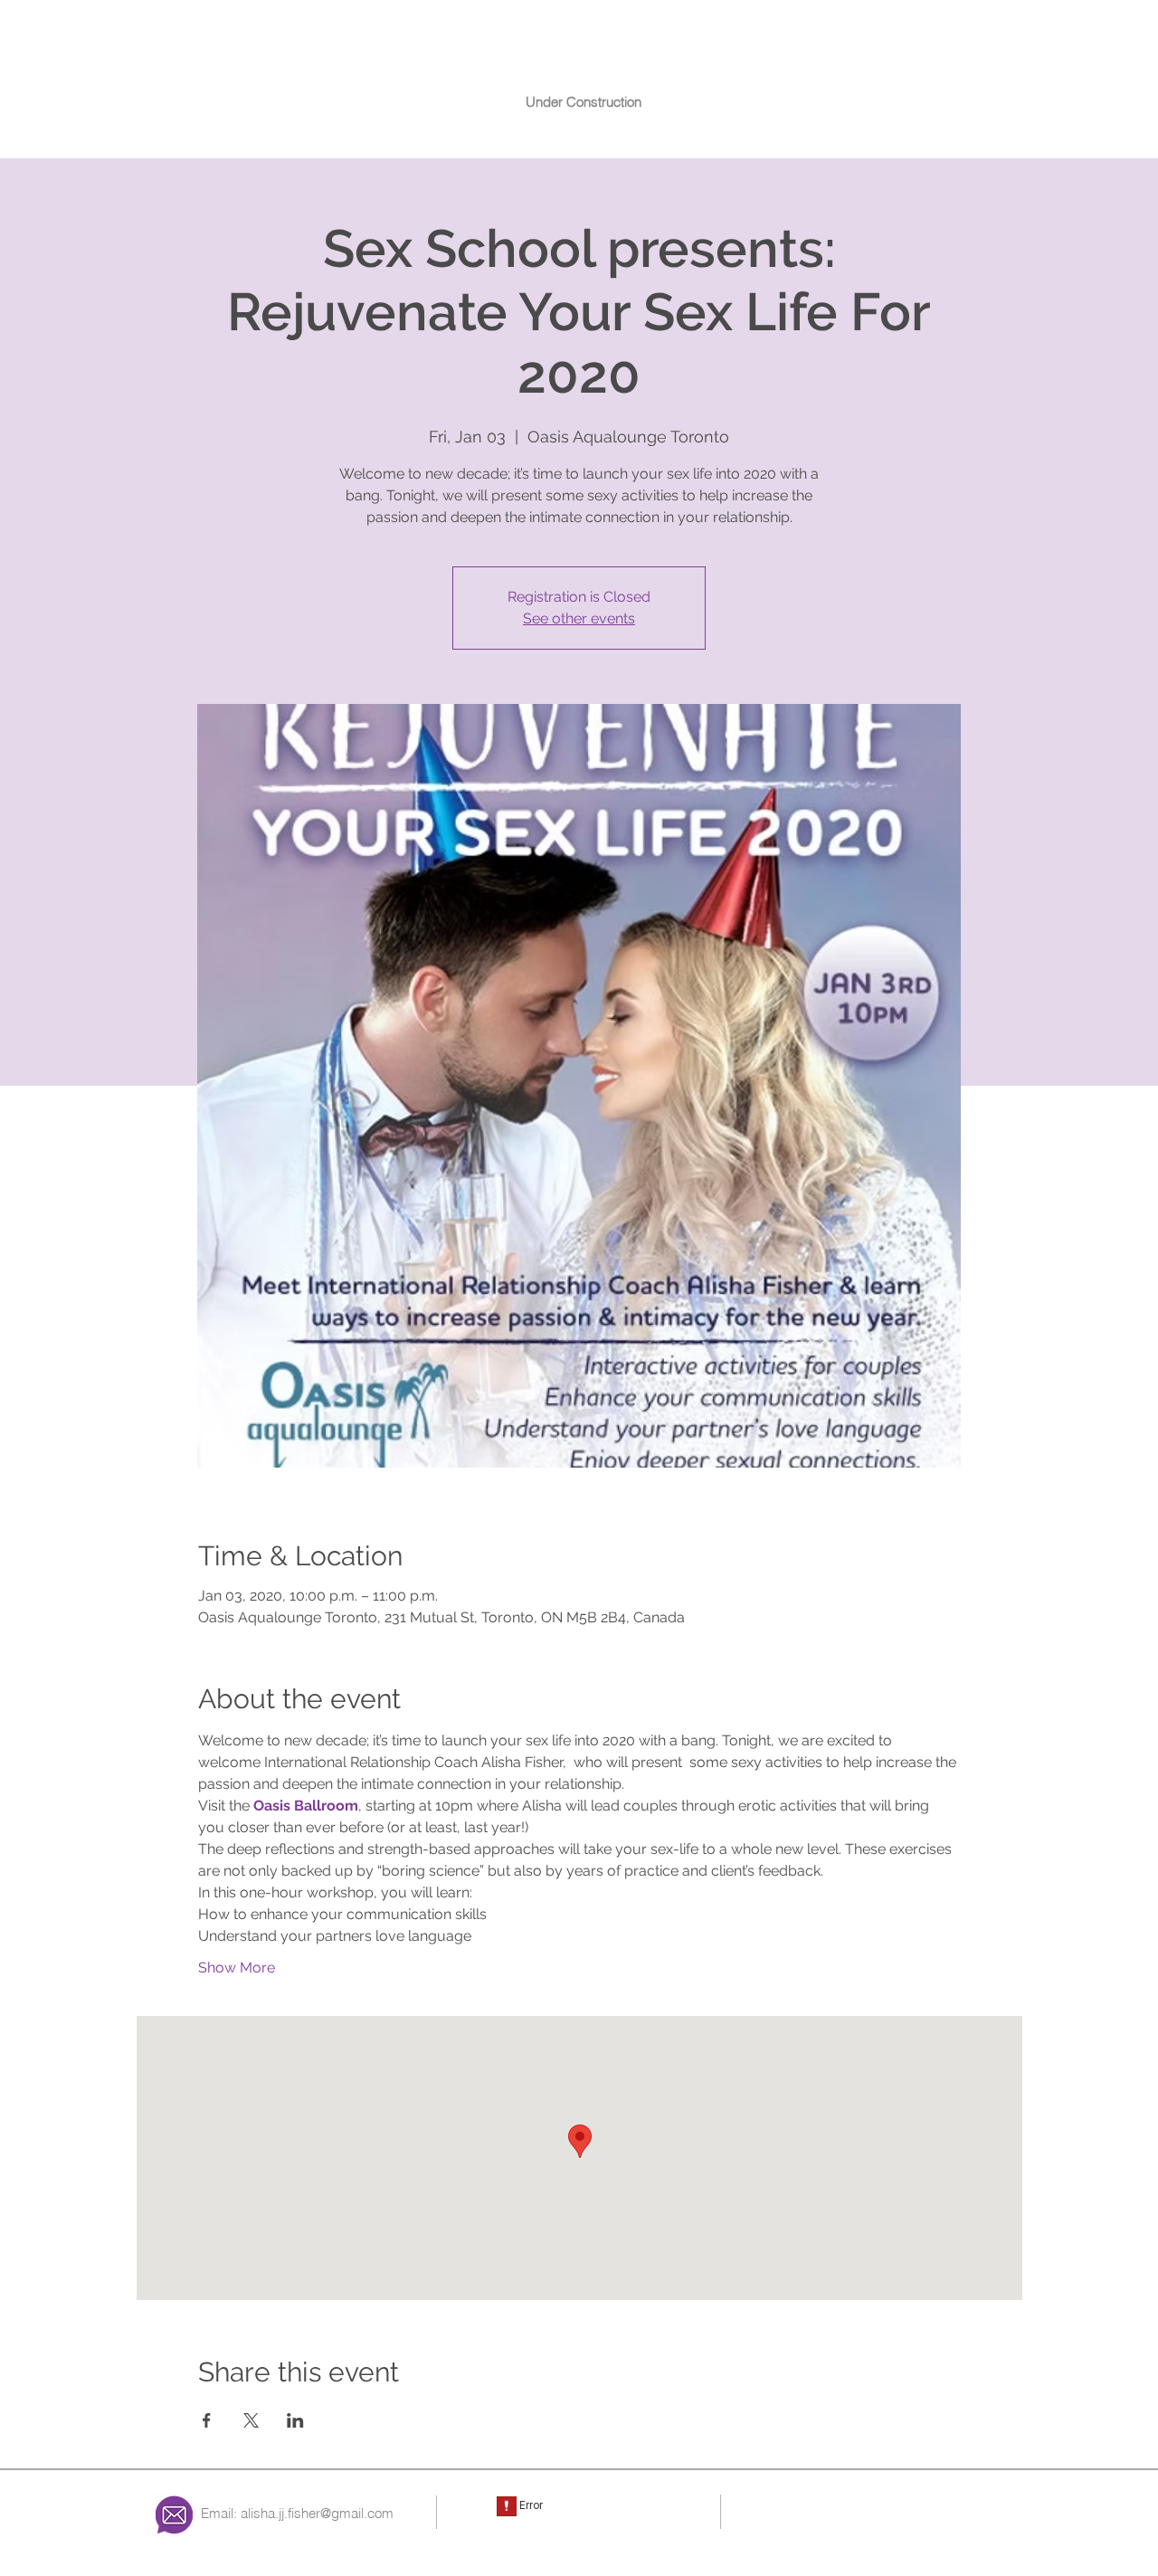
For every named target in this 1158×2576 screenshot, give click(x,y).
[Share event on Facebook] (207, 2420)
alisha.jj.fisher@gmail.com (317, 2513)
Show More (237, 1968)
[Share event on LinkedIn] (295, 2420)
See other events (579, 618)
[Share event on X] (251, 2420)
